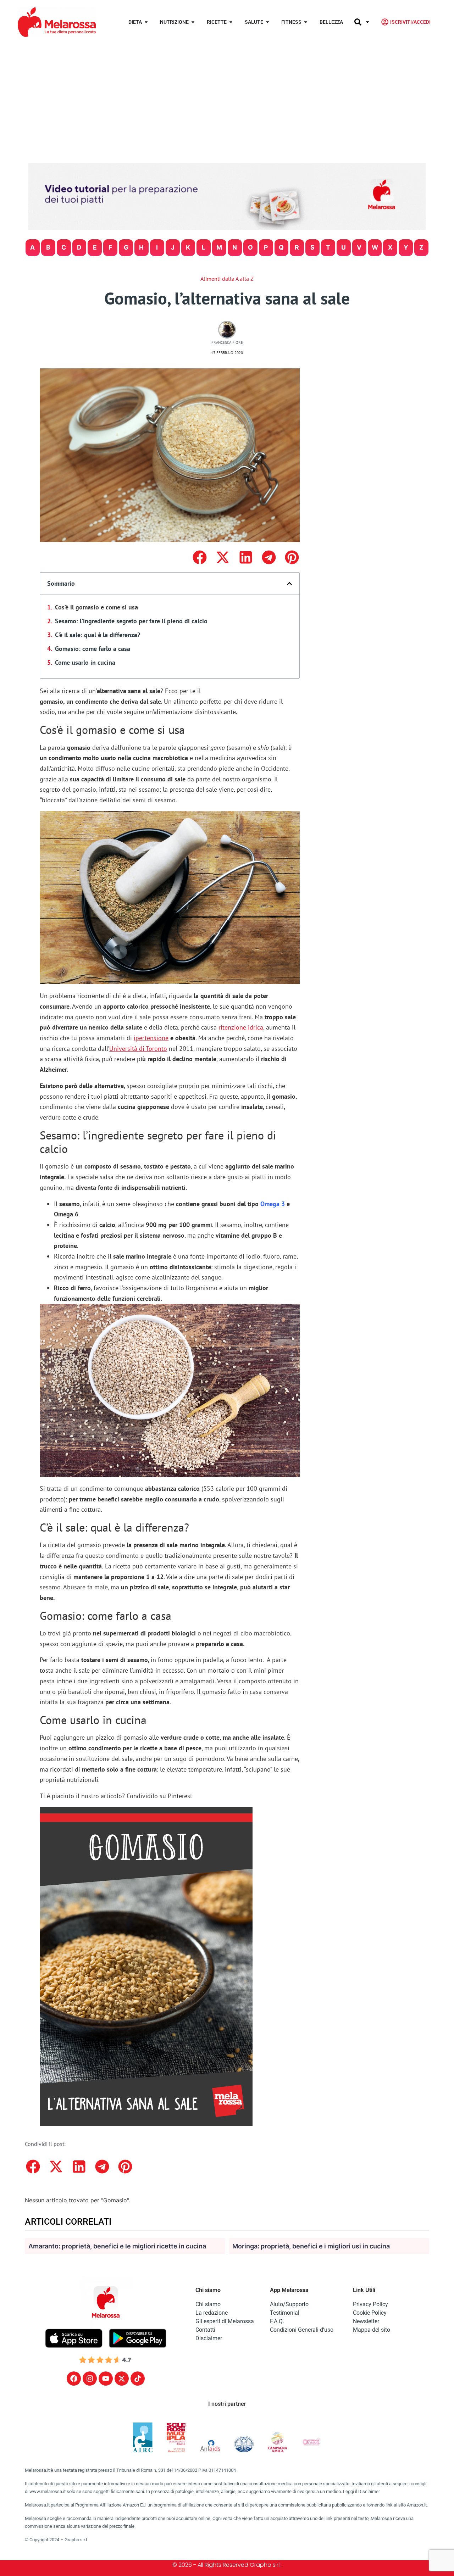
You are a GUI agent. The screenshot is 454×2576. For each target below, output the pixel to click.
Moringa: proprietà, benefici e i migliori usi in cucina (311, 2246)
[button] (200, 557)
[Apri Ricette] (231, 22)
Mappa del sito (372, 2330)
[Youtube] (106, 2379)
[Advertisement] (227, 97)
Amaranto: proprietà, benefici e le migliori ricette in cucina (117, 2246)
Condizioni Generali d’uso (302, 2330)
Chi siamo (208, 2304)
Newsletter (366, 2321)
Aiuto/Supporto (289, 2304)
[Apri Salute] (267, 22)
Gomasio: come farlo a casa (93, 649)
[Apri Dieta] (146, 22)
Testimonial (285, 2313)
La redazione (212, 2313)
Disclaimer (209, 2338)
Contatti (205, 2330)
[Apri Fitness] (306, 22)
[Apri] (367, 22)
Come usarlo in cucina (85, 662)
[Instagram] (90, 2379)
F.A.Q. (277, 2321)
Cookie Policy (370, 2313)
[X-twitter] (122, 2379)
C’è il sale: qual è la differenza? (98, 635)
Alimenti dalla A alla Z (227, 279)
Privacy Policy (370, 2304)
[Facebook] (74, 2379)
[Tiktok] (138, 2379)
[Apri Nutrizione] (193, 22)
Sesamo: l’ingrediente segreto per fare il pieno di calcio (131, 621)
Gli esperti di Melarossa (225, 2321)
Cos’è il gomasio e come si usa (96, 607)
